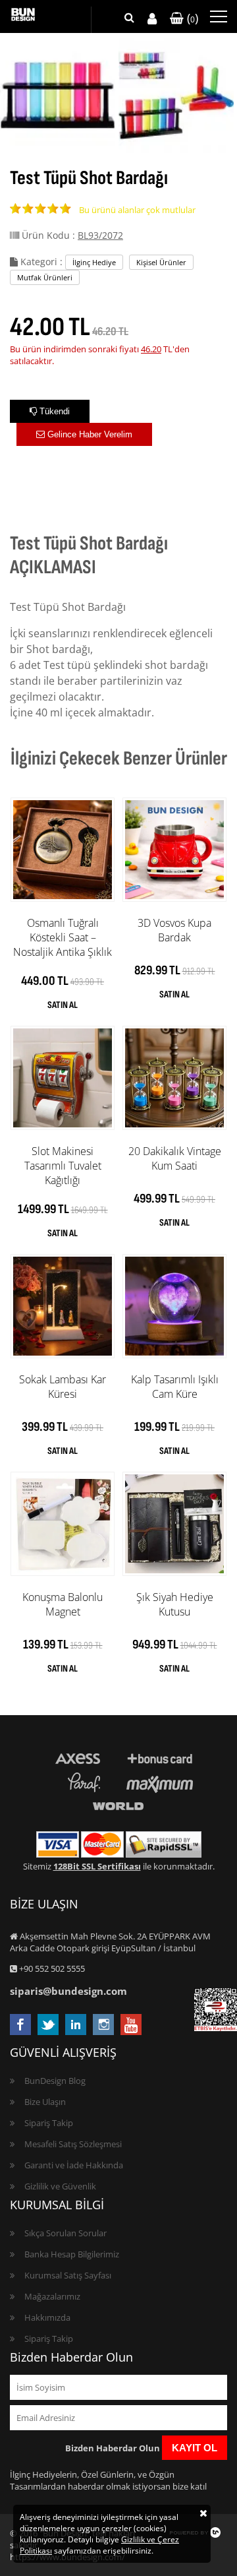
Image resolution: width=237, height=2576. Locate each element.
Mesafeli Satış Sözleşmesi (73, 2144)
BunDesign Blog (55, 2081)
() (191, 18)
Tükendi (53, 411)
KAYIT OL (195, 2448)
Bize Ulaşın (45, 2102)
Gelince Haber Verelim (89, 434)
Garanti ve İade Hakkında (74, 2165)
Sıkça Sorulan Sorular (66, 2233)
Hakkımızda (47, 2317)
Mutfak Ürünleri (45, 277)
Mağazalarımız (52, 2296)
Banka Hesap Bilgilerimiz (72, 2254)
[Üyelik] (152, 19)
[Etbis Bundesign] (216, 2028)
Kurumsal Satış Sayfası (68, 2275)
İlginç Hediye (94, 262)
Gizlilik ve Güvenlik (60, 2186)
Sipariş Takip (49, 2123)
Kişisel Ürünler (161, 262)
